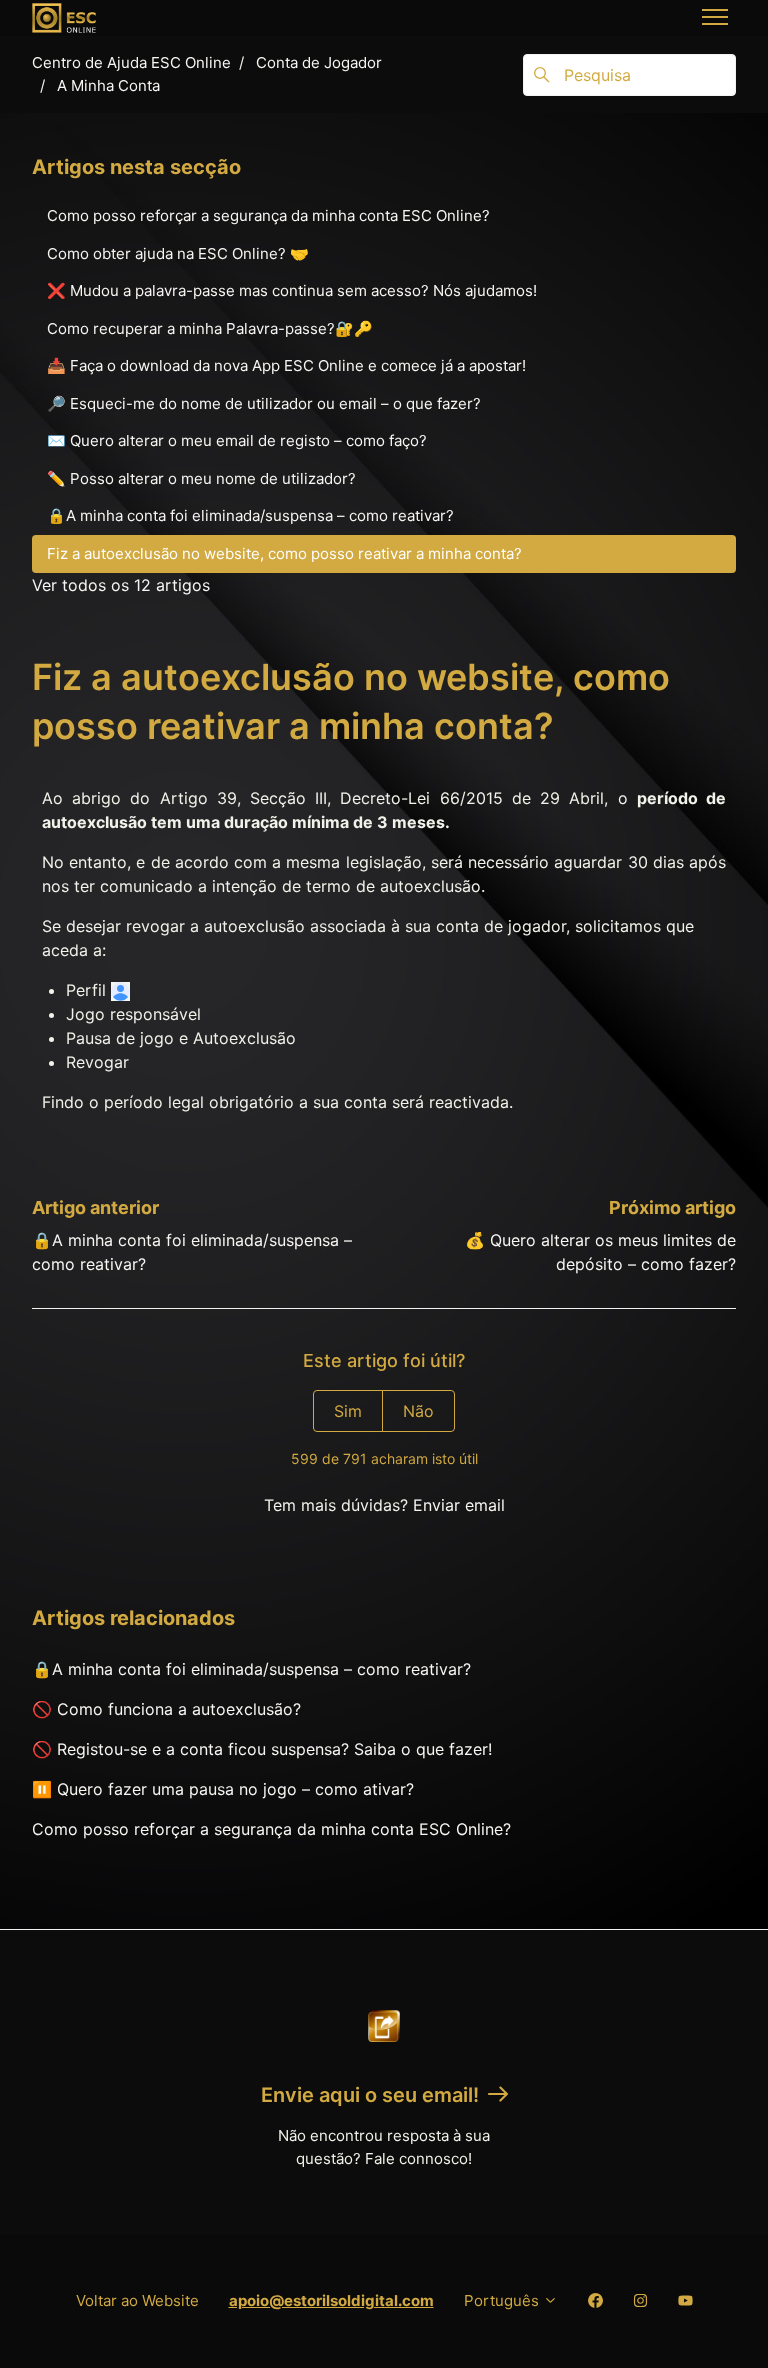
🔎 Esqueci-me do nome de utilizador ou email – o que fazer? (264, 403)
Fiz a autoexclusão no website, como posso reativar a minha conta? (284, 553)
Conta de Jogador (319, 62)
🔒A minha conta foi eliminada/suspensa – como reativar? (251, 1669)
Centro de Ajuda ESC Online (131, 62)
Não (418, 1411)
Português (503, 2300)
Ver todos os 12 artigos (121, 585)
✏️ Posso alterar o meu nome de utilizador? (201, 478)
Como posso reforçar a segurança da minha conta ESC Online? (271, 1829)
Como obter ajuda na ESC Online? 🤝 (178, 253)
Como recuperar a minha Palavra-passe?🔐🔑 (210, 328)
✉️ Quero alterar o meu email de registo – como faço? (237, 440)
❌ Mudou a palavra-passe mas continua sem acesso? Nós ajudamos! (292, 290)
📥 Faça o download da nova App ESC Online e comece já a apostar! (286, 365)
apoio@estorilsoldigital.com (331, 2300)
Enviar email (459, 1505)
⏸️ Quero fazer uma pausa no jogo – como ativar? (223, 1789)
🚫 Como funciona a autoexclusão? (166, 1709)
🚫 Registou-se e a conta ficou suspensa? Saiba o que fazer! (262, 1749)
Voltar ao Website (137, 2300)
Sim (348, 1411)
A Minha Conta (108, 85)
